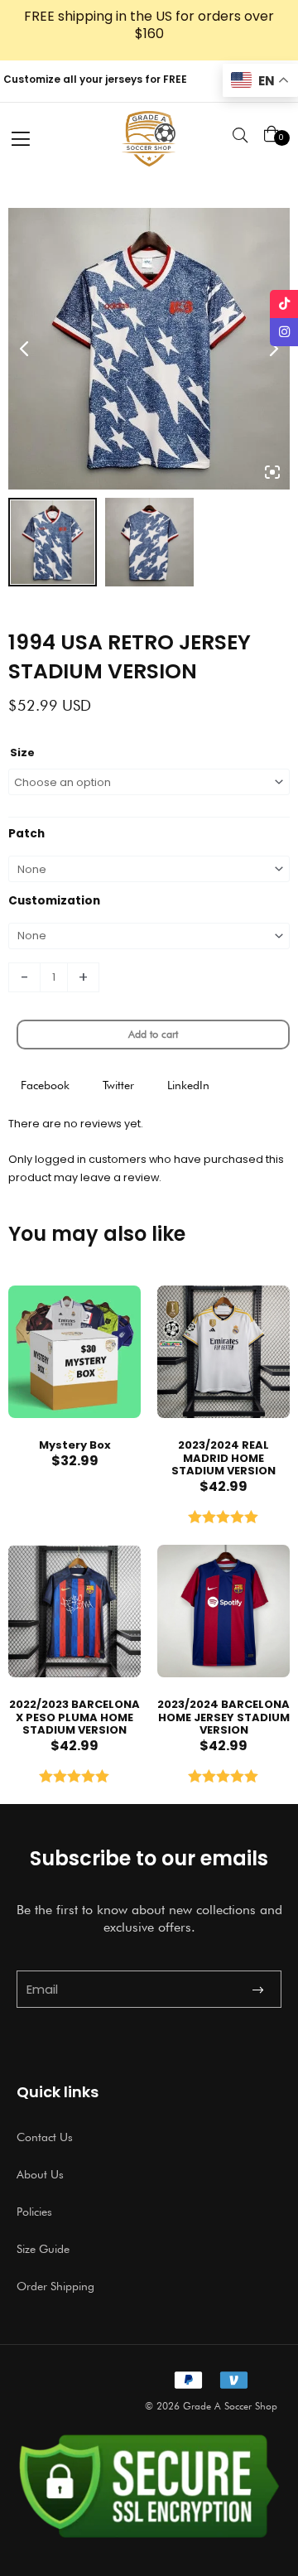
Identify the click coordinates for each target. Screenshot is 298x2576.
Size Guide (43, 2249)
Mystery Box (75, 1445)
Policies (34, 2212)
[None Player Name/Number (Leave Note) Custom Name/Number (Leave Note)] (149, 936)
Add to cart (153, 1034)
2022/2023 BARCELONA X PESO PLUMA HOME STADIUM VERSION (74, 1717)
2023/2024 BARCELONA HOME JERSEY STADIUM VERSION (223, 1717)
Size (22, 753)
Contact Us (45, 2137)
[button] (45, 1085)
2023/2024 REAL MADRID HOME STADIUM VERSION (223, 1458)
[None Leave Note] (149, 869)
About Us (40, 2174)
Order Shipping (55, 2286)
